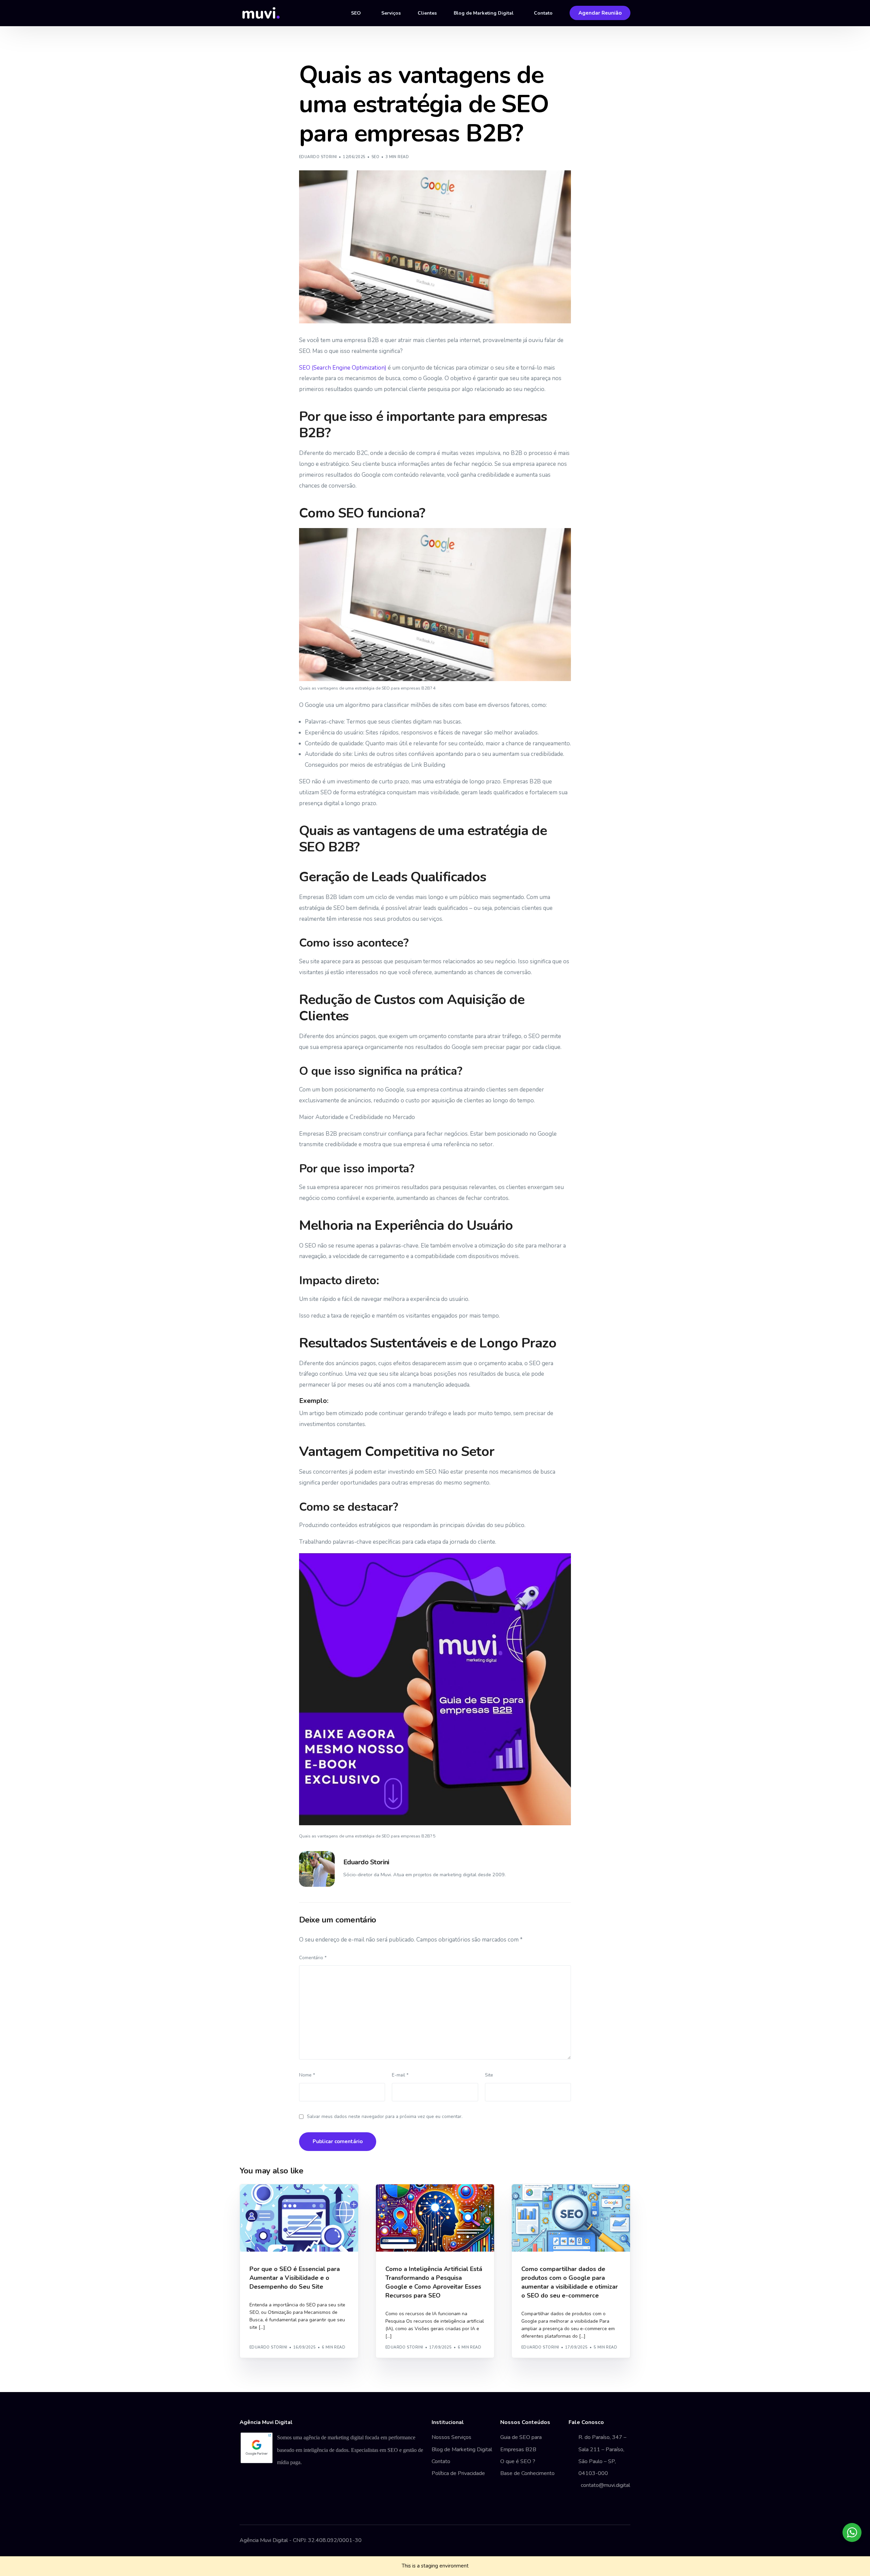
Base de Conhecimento (527, 2473)
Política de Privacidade (458, 2473)
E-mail (400, 2075)
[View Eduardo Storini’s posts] (317, 1869)
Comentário (313, 1958)
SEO (375, 157)
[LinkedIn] (614, 2541)
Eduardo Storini (318, 157)
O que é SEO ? (518, 2461)
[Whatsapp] (625, 2541)
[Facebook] (581, 2541)
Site (489, 2075)
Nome (307, 2075)
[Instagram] (603, 2541)
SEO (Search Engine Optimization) (343, 368)
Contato (441, 2461)
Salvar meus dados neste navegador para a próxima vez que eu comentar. (385, 2116)
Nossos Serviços (451, 2437)
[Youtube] (592, 2541)
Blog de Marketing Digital (462, 2450)
